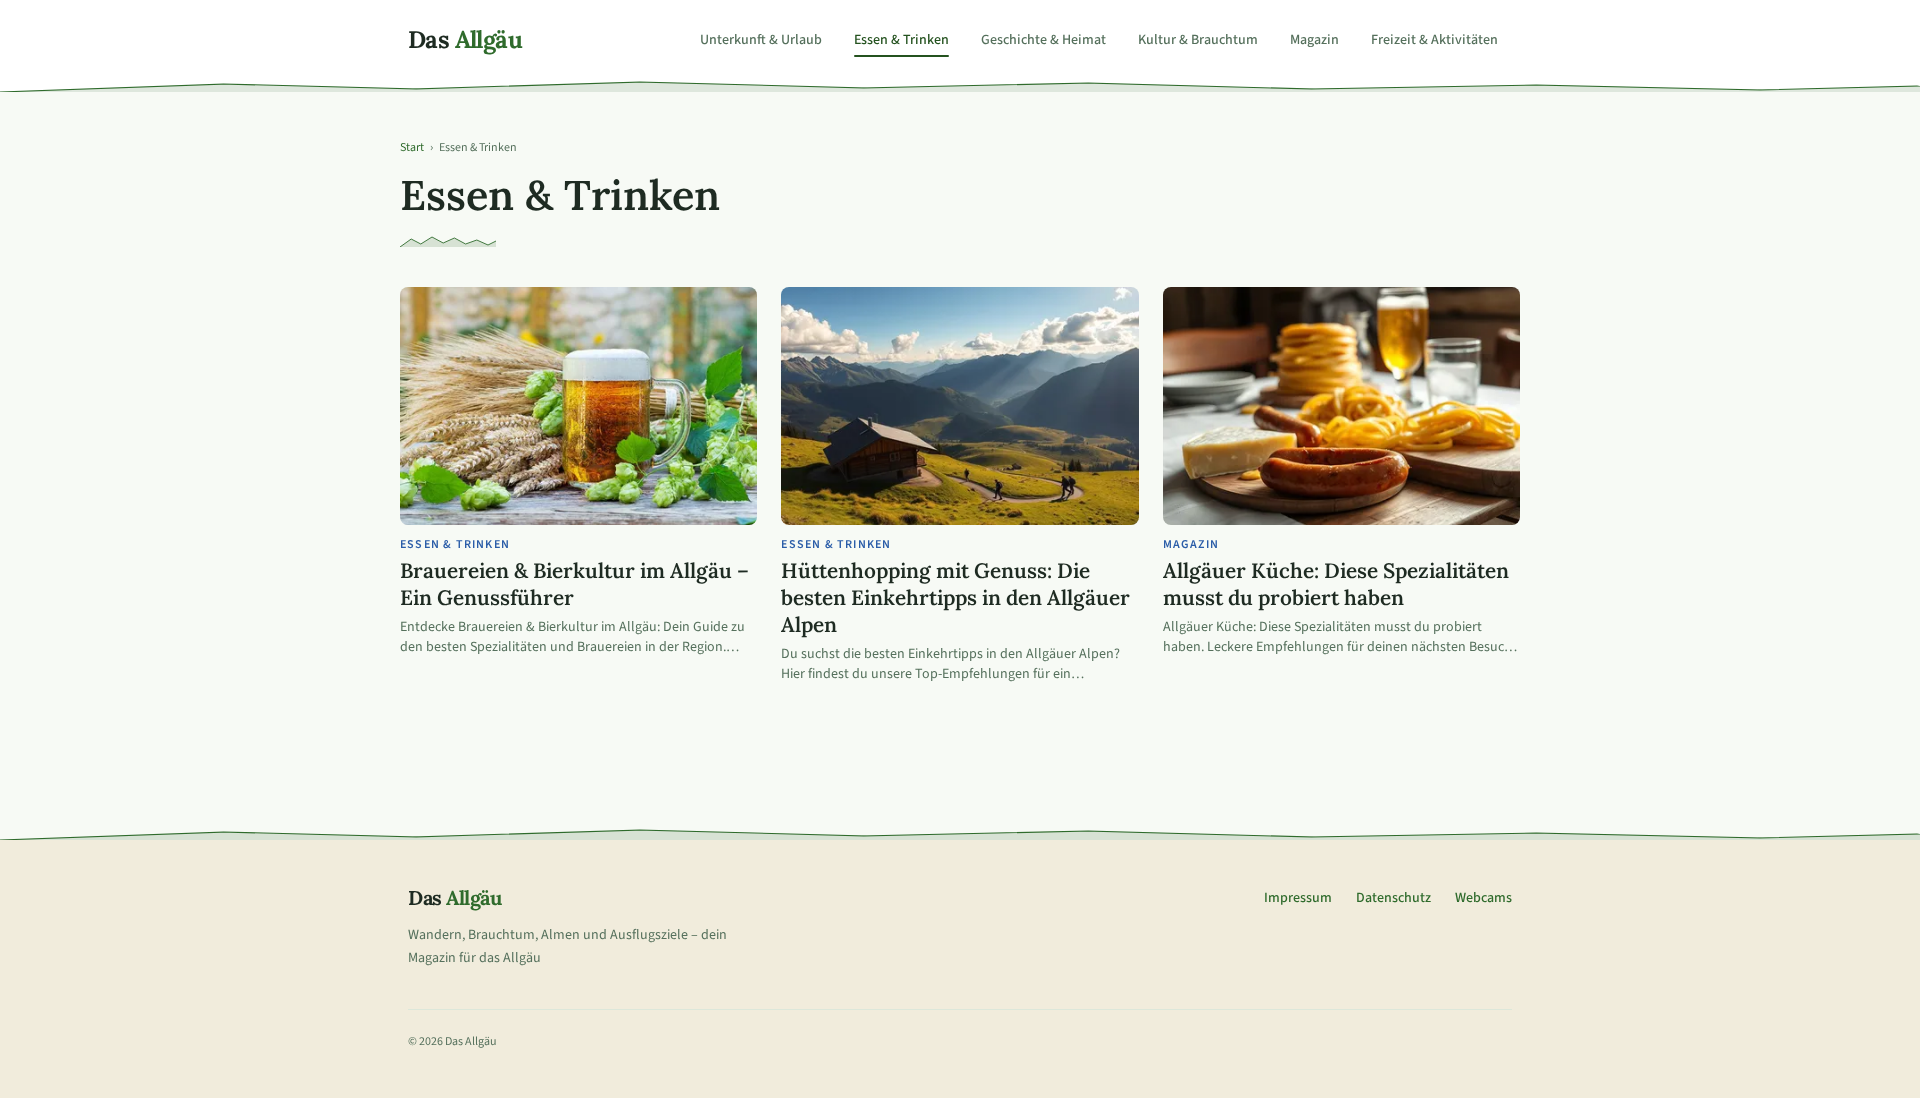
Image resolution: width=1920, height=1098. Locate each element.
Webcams (1483, 898)
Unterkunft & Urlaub (761, 40)
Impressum (1298, 898)
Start (412, 148)
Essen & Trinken (901, 40)
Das (465, 40)
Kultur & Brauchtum (1198, 40)
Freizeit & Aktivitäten (1434, 40)
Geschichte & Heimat (1043, 40)
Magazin (1314, 40)
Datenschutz (1393, 898)
